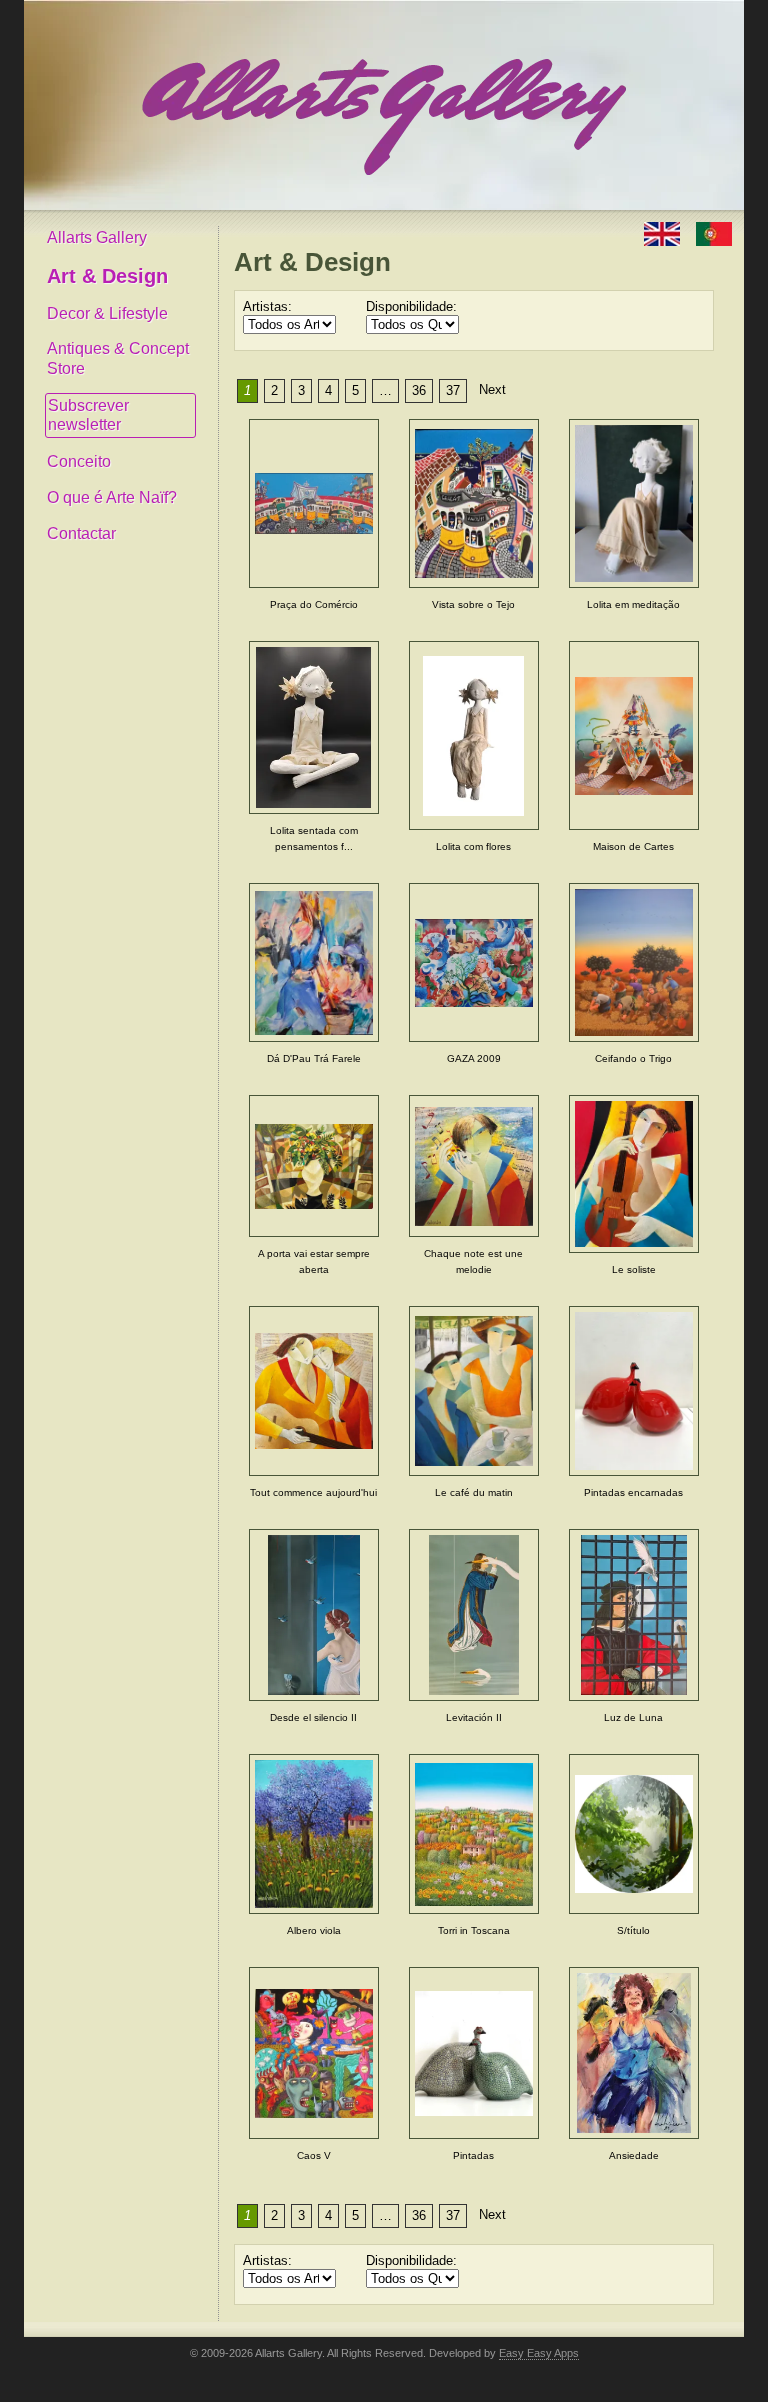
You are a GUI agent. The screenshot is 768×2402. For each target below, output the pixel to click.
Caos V (314, 2155)
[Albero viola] (314, 1834)
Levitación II (474, 1717)
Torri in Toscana (474, 1930)
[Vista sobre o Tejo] (474, 503)
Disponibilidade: (411, 306)
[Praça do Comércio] (314, 503)
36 (419, 390)
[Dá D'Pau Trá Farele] (314, 962)
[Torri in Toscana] (474, 1834)
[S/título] (634, 1834)
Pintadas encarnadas (633, 1492)
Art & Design (107, 276)
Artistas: (267, 306)
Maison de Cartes (633, 846)
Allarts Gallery (97, 237)
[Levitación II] (474, 1615)
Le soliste (634, 1269)
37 (453, 390)
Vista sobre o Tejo (473, 604)
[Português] (714, 232)
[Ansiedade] (634, 2053)
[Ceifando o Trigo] (634, 962)
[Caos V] (314, 2053)
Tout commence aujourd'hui (313, 1492)
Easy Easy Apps (539, 2353)
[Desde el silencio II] (314, 1615)
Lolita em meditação (633, 604)
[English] (664, 232)
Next (492, 389)
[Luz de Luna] (634, 1615)
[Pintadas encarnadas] (634, 1390)
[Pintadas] (474, 2053)
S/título (633, 1930)
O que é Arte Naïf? (112, 497)
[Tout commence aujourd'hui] (314, 1390)
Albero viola (314, 1930)
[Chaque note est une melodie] (474, 1166)
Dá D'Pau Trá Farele (314, 1058)
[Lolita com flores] (474, 735)
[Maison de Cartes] (634, 735)
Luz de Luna (633, 1717)
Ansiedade (634, 2155)
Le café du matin (474, 1492)
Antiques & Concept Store (118, 358)
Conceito (79, 461)
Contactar (81, 533)
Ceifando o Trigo (633, 1058)
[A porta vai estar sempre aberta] (314, 1166)
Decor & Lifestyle (107, 313)
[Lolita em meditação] (634, 503)
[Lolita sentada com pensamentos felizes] (314, 727)
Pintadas (473, 2155)
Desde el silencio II (313, 1717)
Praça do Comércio (314, 604)
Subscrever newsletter (88, 415)
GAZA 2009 (474, 1058)
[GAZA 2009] (474, 962)
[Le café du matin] (474, 1390)
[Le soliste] (634, 1174)
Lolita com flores (473, 846)
